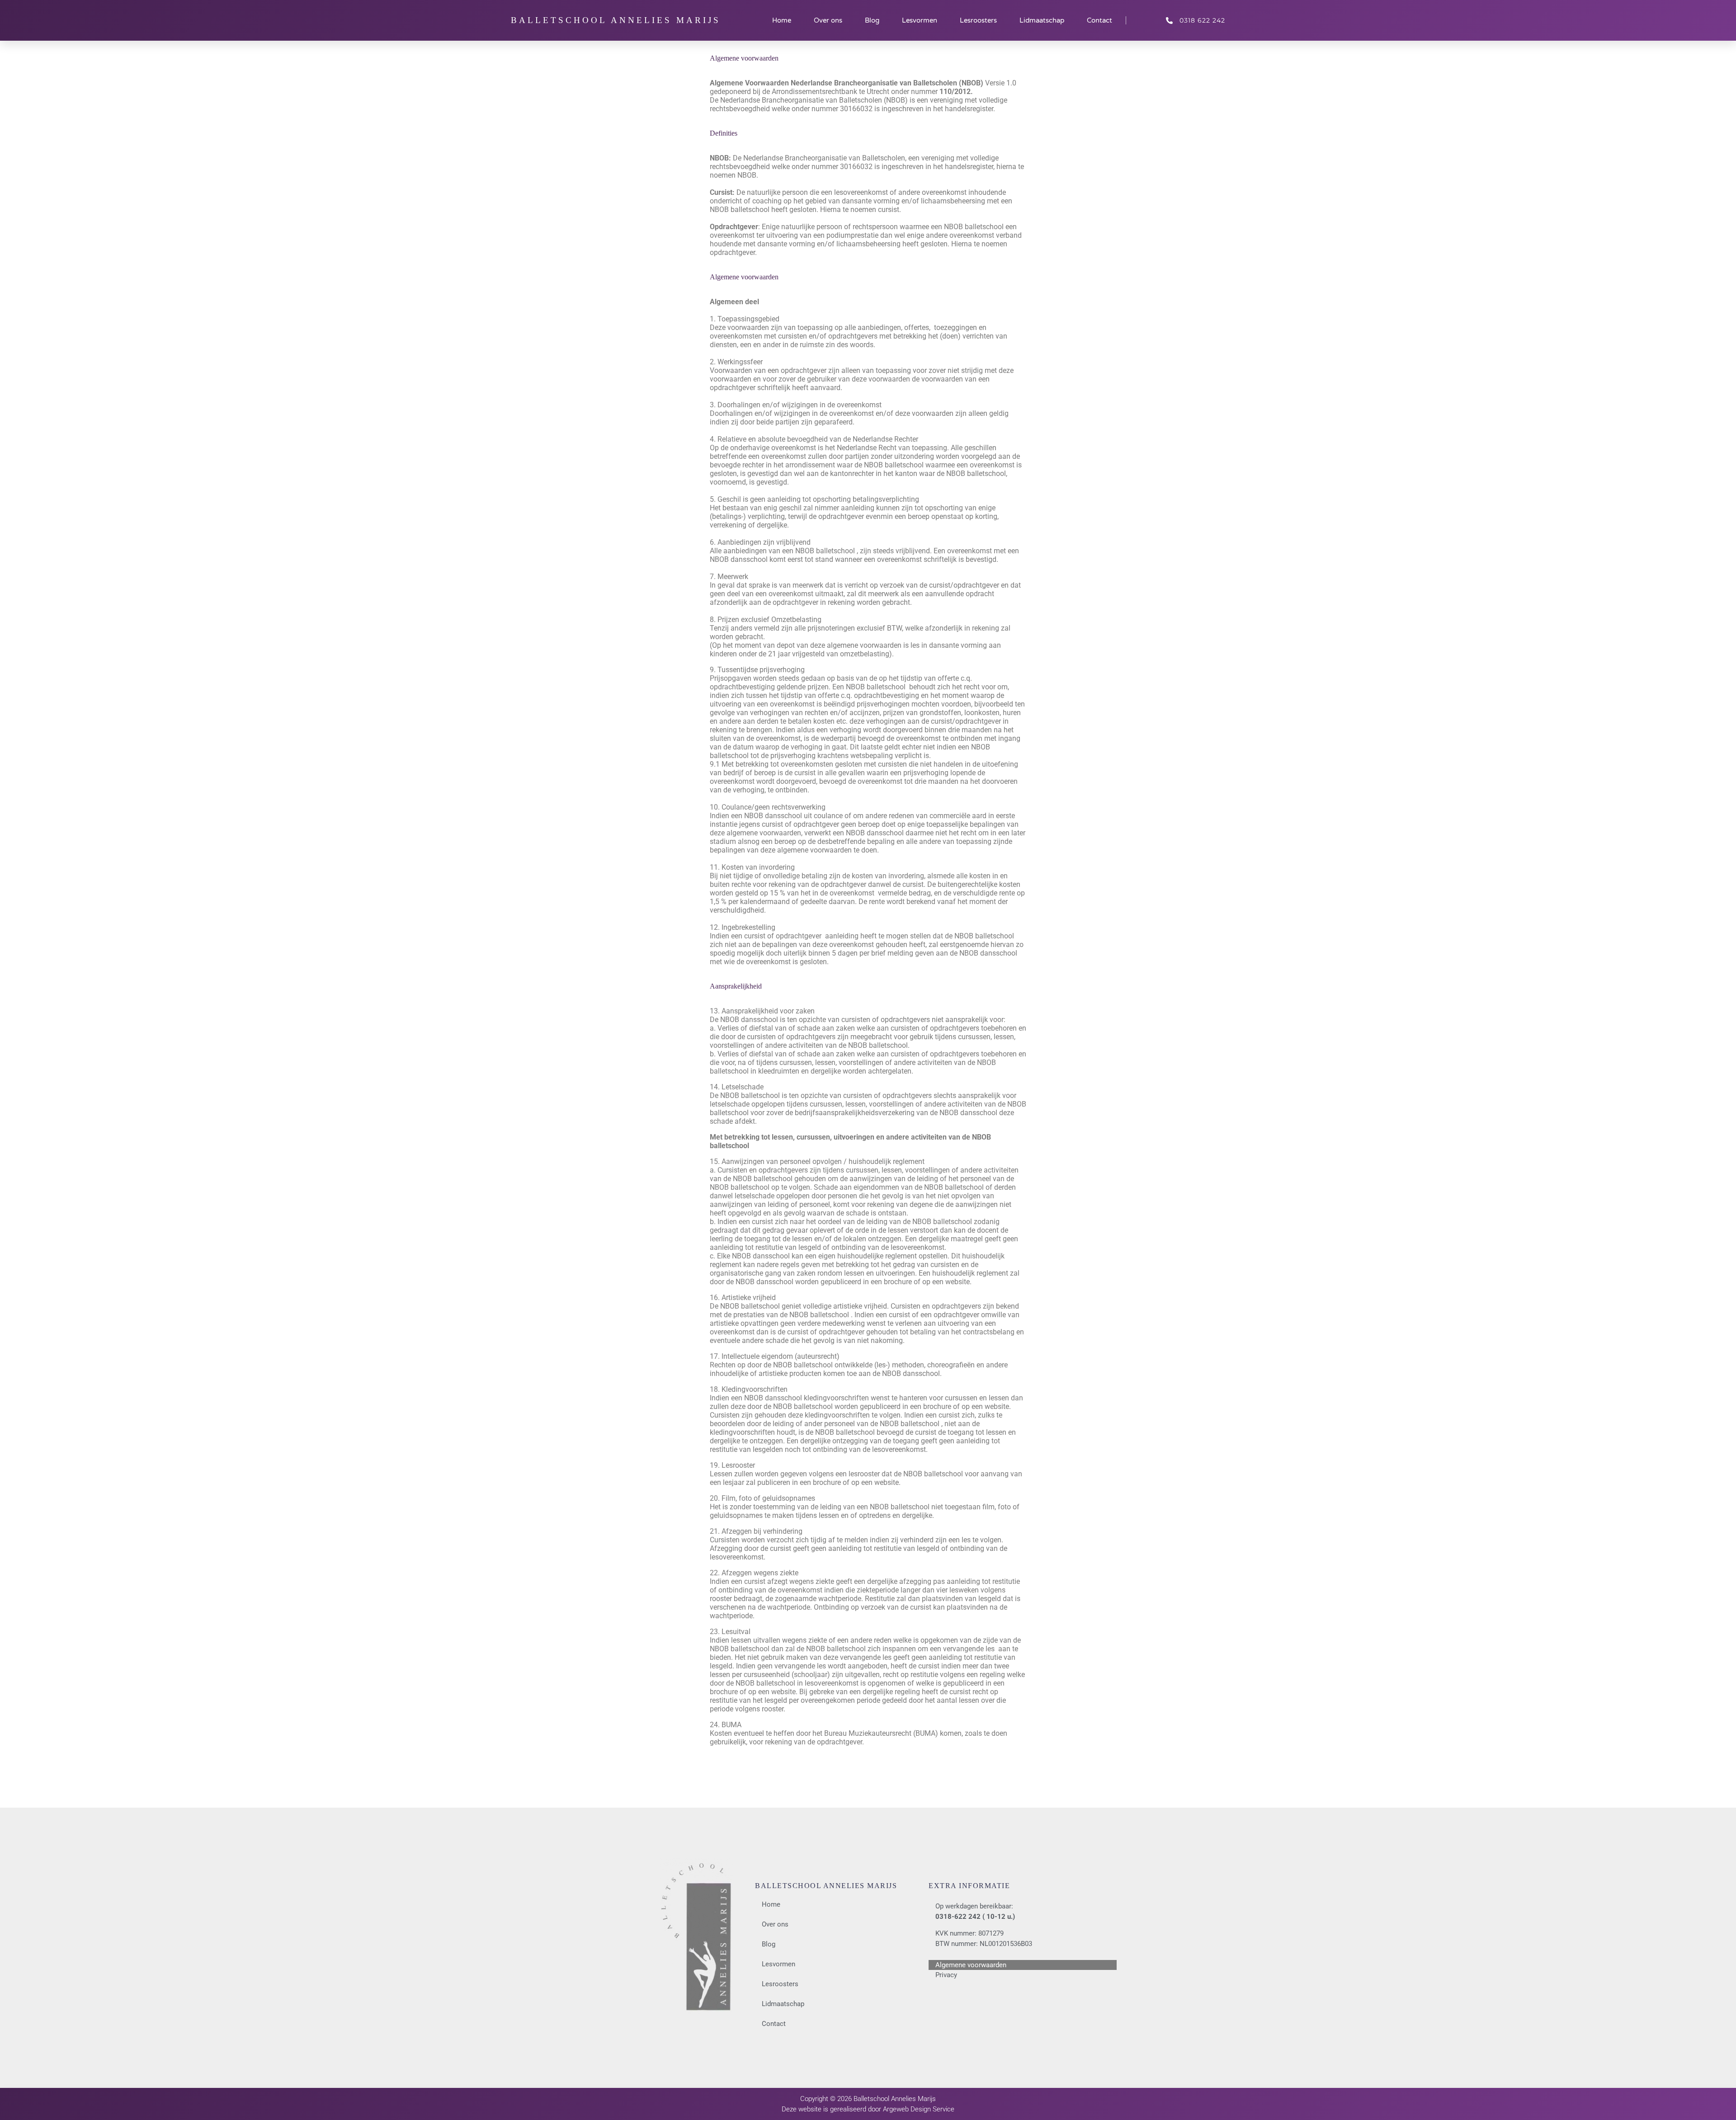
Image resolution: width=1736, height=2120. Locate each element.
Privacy (946, 1975)
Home (782, 20)
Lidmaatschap (1042, 20)
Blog (872, 20)
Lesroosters (978, 20)
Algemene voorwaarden (971, 1965)
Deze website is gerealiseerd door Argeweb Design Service (868, 2109)
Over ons (828, 20)
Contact (1099, 20)
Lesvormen (920, 20)
